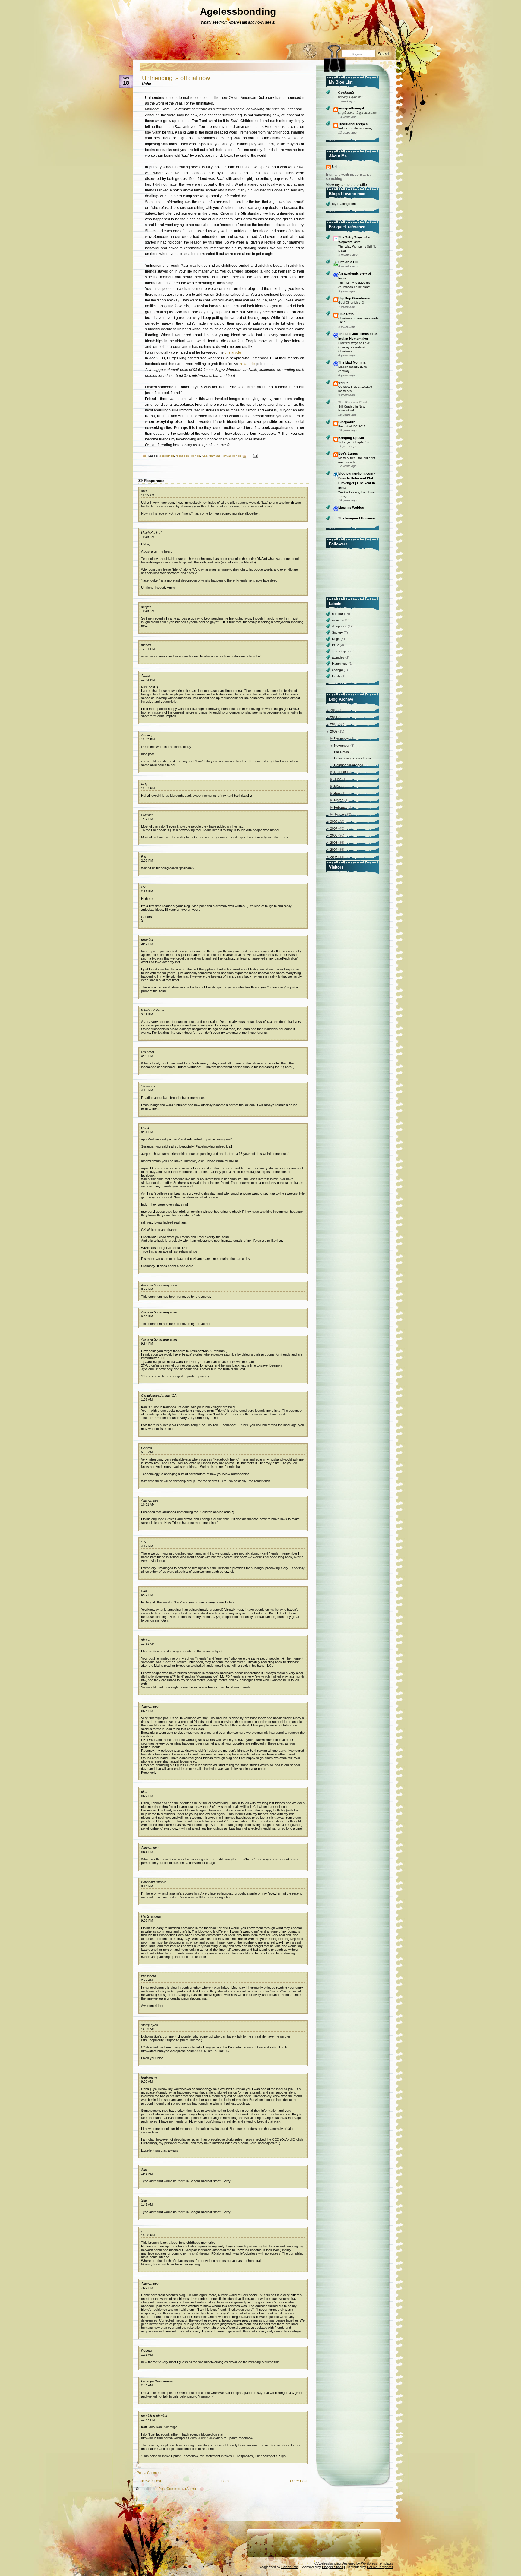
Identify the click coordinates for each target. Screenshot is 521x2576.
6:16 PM (147, 1852)
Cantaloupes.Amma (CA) (159, 1395)
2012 (334, 710)
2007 (334, 828)
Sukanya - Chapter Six (354, 442)
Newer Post (152, 2481)
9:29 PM (147, 1289)
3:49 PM (147, 1014)
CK (143, 887)
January (341, 814)
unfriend (215, 456)
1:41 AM (147, 2174)
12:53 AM (148, 1644)
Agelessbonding (238, 11)
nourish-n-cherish (154, 2416)
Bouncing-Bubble (153, 1882)
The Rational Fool (352, 402)
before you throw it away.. (356, 128)
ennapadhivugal (351, 108)
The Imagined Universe (357, 518)
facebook (182, 456)
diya (144, 1792)
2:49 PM (147, 944)
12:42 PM (148, 680)
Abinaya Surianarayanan (159, 1285)
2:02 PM (147, 861)
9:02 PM (147, 1920)
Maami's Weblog (351, 507)
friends (195, 456)
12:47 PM (148, 2420)
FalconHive (290, 2567)
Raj (144, 856)
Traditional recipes (353, 124)
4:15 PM (147, 1090)
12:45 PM (148, 739)
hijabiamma (149, 2077)
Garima (147, 1448)
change (338, 670)
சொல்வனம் (346, 93)
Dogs (336, 639)
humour (338, 614)
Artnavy (147, 735)
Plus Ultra (346, 314)
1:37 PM (147, 819)
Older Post (299, 2481)
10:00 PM (148, 2235)
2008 (334, 821)
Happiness (340, 664)
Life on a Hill (348, 262)
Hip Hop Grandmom (354, 298)
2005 (334, 843)
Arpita (145, 676)
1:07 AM (147, 1400)
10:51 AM (148, 1504)
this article (233, 352)
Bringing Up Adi (351, 438)
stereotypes (341, 651)
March (339, 800)
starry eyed (150, 2025)
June (338, 779)
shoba (146, 1640)
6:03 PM (147, 1796)
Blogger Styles (333, 2567)
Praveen (147, 815)
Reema (146, 2351)
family (337, 676)
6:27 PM (147, 1595)
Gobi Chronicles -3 (351, 303)
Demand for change (349, 765)
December (342, 738)
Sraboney (148, 1086)
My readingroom (344, 204)
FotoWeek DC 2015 (352, 426)
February (341, 807)
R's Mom (148, 1052)
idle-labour (149, 1976)
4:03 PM (147, 1056)
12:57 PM (148, 788)
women (338, 620)
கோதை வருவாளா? (351, 97)
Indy (144, 784)
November (342, 746)
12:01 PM (148, 649)
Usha (145, 1128)
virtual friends (232, 456)
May (338, 786)
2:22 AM (147, 1980)
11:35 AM (148, 495)
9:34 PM (147, 1343)
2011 (334, 717)
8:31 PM (147, 1132)
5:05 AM (147, 1452)
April (338, 793)
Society (338, 632)
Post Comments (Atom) (177, 2489)
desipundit (167, 456)
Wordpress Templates (377, 2563)
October (341, 772)
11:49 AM (148, 537)
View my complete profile (346, 185)
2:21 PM (147, 891)
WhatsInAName (153, 1010)
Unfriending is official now (176, 78)
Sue (144, 1591)
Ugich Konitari (151, 533)
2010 (334, 724)
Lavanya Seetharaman (158, 2381)
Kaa (205, 456)
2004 (334, 850)
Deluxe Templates (380, 2567)
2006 (334, 835)
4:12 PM (147, 1546)
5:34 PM (147, 1711)
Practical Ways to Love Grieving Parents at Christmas (354, 347)
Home (226, 2481)
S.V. (144, 1542)
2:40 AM (147, 2385)
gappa (343, 382)
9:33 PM (147, 1316)
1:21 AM (147, 2355)
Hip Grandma (151, 1916)
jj (142, 2231)
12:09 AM (148, 2029)
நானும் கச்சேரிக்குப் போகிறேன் (358, 113)
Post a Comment (149, 2473)
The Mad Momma (352, 362)
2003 (334, 857)
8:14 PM (147, 1886)
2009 (334, 731)
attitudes (339, 657)
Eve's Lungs (348, 453)
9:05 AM (147, 2081)
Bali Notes (341, 752)
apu (144, 491)
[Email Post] (255, 456)
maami (146, 645)
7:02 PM (147, 2288)
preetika (147, 940)
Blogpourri (347, 422)
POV (336, 645)
